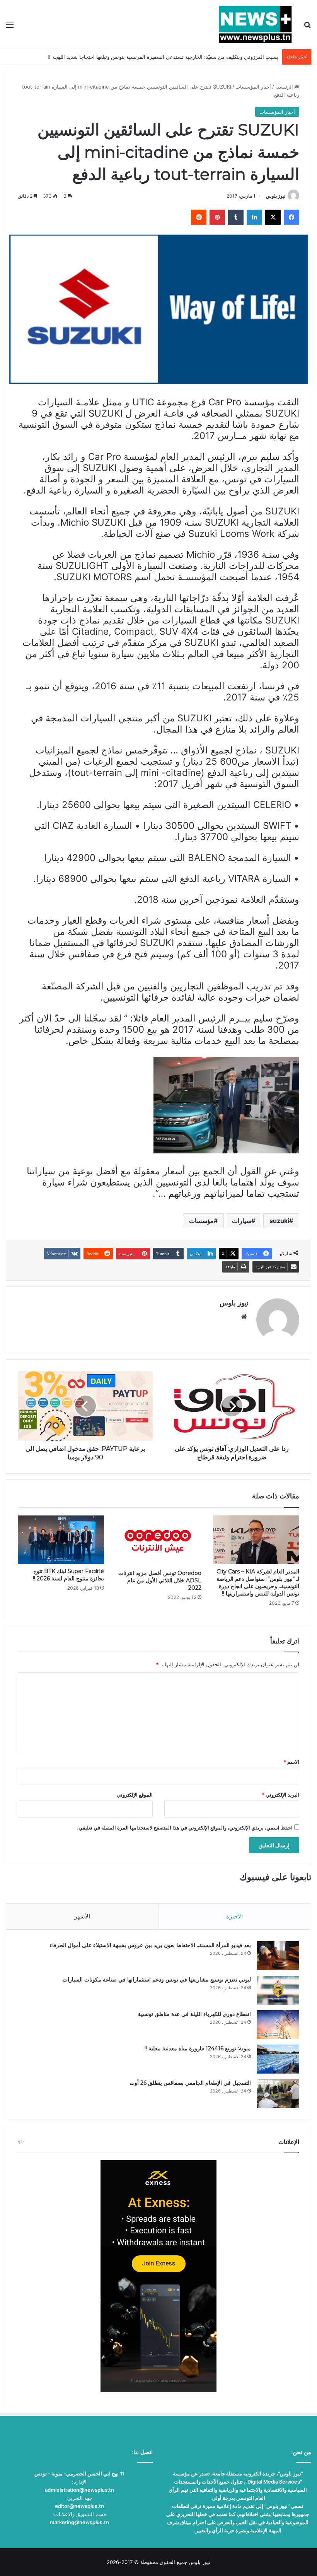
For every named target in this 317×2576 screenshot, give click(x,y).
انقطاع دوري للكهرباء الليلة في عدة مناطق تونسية (194, 2014)
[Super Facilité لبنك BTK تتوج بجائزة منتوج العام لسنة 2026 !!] (61, 1540)
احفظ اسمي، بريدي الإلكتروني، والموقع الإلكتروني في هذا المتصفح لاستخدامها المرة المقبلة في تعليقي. (185, 1828)
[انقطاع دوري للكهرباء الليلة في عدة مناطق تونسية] (278, 2025)
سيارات (242, 1221)
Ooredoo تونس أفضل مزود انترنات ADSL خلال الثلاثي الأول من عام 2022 (160, 1580)
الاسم (291, 1762)
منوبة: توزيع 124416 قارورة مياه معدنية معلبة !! (198, 2048)
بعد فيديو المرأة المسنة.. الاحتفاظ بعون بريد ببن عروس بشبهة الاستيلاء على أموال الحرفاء (150, 1945)
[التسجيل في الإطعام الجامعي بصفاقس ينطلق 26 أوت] (278, 2093)
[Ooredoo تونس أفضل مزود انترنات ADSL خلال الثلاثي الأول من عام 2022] (159, 1541)
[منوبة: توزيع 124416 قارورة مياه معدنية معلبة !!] (278, 2059)
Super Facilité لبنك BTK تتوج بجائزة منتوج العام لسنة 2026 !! (68, 1575)
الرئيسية (285, 87)
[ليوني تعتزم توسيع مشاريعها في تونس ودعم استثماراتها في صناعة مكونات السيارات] (278, 1990)
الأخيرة (234, 1916)
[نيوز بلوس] (255, 24)
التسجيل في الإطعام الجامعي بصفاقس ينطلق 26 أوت (190, 2083)
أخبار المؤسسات (253, 87)
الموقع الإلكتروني (135, 1795)
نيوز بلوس (276, 196)
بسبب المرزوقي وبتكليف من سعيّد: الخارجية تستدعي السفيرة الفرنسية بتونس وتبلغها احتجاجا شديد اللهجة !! (163, 57)
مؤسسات (201, 1221)
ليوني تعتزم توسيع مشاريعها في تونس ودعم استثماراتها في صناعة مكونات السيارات (157, 1980)
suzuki (279, 1221)
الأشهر (82, 1916)
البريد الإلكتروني (280, 1795)
